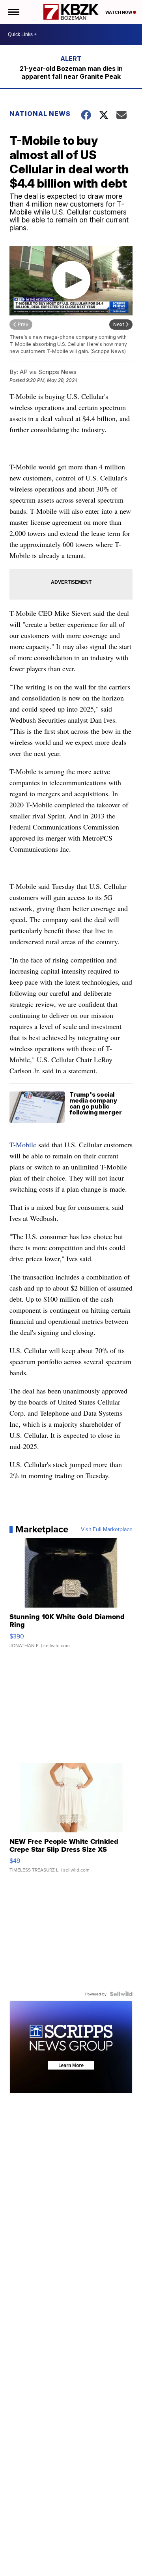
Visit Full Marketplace (107, 1529)
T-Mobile (23, 1145)
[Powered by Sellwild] (121, 1994)
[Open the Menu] (13, 12)
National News (40, 114)
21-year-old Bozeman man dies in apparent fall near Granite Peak (71, 72)
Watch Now (119, 12)
